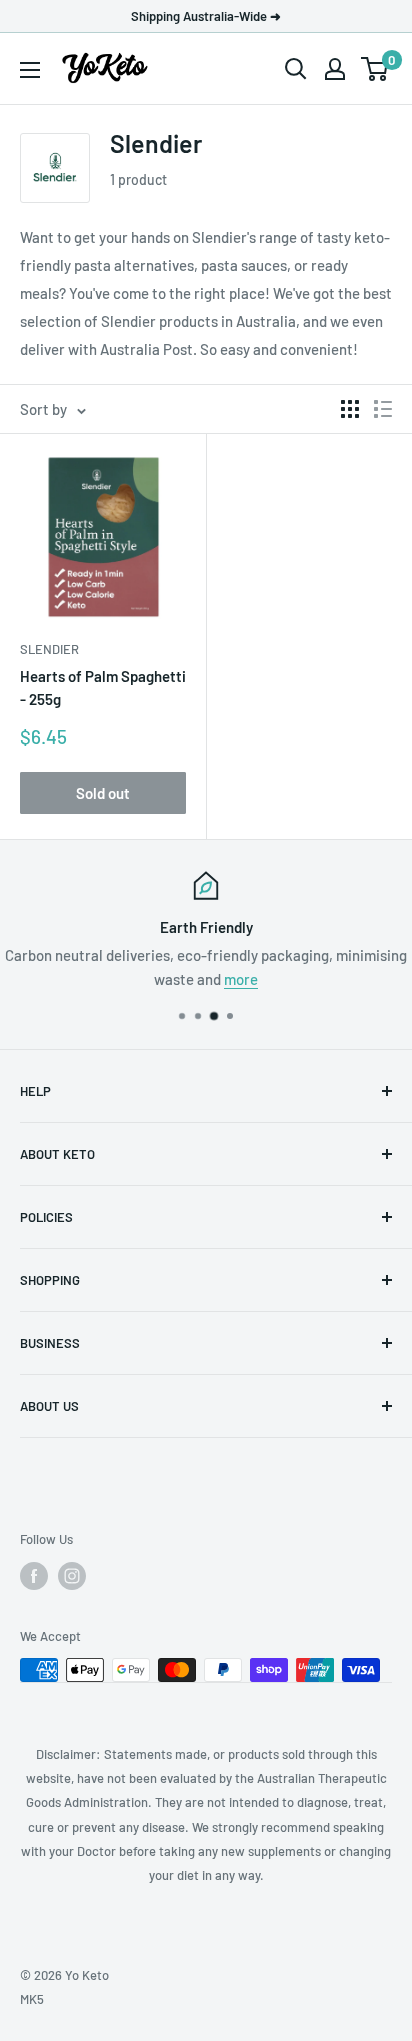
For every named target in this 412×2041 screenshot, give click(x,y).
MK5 (32, 1999)
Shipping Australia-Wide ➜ (206, 16)
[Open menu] (30, 70)
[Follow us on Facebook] (34, 1576)
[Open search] (296, 69)
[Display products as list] (383, 409)
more (241, 979)
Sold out (103, 793)
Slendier (49, 649)
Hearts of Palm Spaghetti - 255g (103, 687)
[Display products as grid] (350, 409)
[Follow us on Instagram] (72, 1576)
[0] (375, 69)
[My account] (335, 69)
